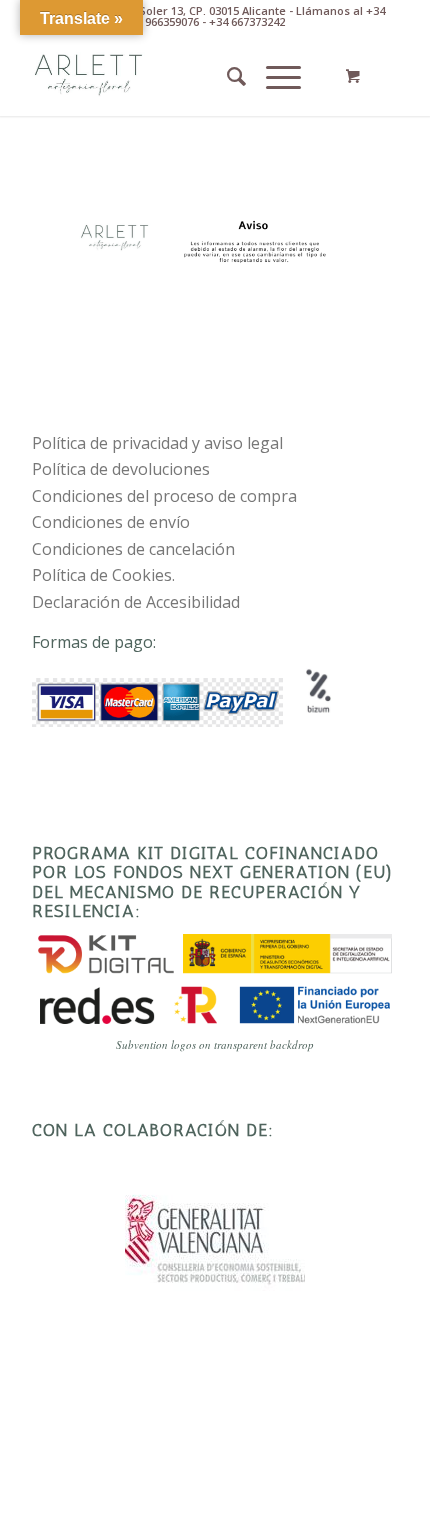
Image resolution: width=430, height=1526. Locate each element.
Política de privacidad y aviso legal (157, 443)
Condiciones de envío (111, 522)
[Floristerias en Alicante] (178, 76)
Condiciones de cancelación (133, 549)
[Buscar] (226, 76)
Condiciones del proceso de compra (164, 496)
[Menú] (273, 76)
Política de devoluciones (121, 469)
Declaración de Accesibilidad (136, 602)
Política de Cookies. (103, 575)
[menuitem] (226, 76)
